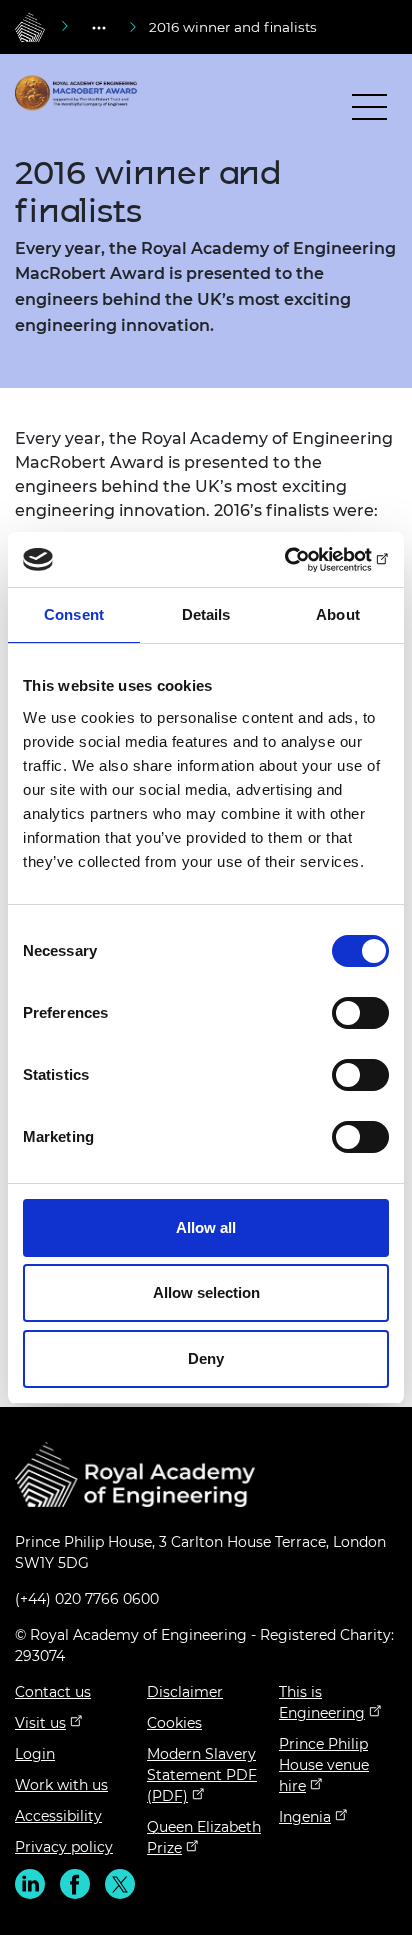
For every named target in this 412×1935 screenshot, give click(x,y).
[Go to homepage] (30, 27)
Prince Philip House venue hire (324, 1765)
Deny (206, 1358)
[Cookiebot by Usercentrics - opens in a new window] (301, 560)
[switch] (360, 1013)
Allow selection (206, 1292)
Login (35, 1754)
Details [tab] (206, 614)
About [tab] (338, 614)
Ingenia (305, 1817)
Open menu (369, 111)
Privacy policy (64, 1847)
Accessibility (58, 1816)
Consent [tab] (74, 614)
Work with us (61, 1785)
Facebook (75, 1884)
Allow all (206, 1227)
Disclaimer (185, 1692)
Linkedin (30, 1884)
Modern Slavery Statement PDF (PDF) (202, 1775)
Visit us (40, 1723)
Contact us (53, 1692)
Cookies (174, 1723)
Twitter (120, 1884)
